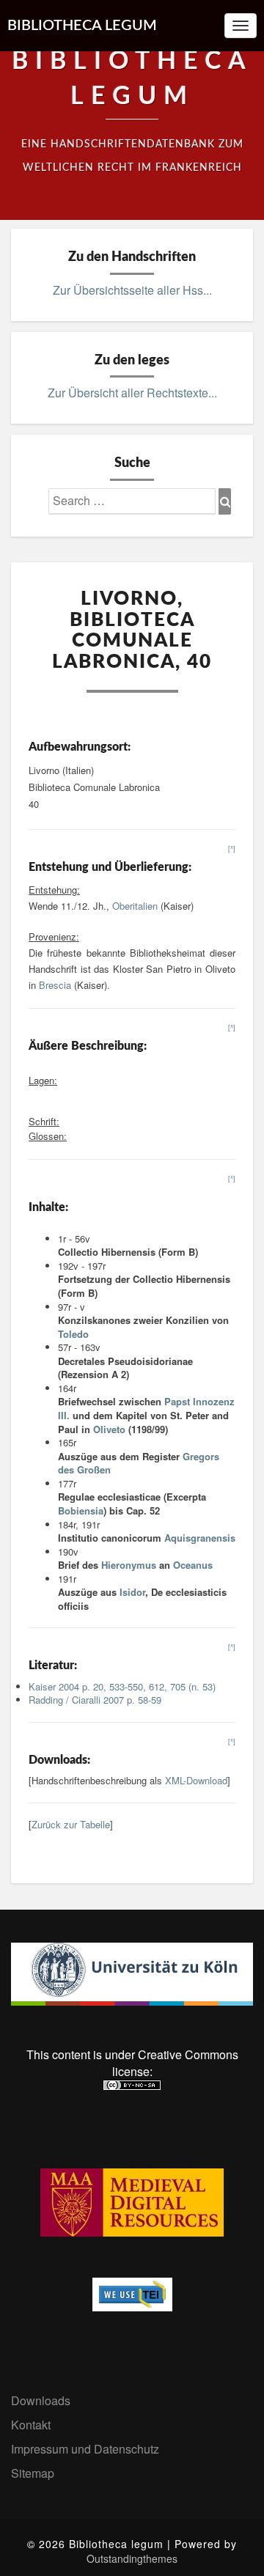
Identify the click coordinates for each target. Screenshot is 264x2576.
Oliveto (109, 1429)
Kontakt (31, 2425)
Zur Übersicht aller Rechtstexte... (132, 393)
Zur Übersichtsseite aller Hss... (132, 290)
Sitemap (33, 2473)
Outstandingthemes (132, 2558)
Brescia (55, 985)
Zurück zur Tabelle (71, 1824)
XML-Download (196, 1780)
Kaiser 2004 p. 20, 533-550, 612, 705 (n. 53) (122, 1686)
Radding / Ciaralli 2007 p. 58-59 (95, 1700)
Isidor (132, 1592)
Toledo (73, 1334)
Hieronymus (129, 1565)
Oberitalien (135, 906)
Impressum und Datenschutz (85, 2449)
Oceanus (193, 1565)
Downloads (41, 2400)
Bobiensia (81, 1510)
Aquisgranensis (200, 1538)
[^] (232, 849)
